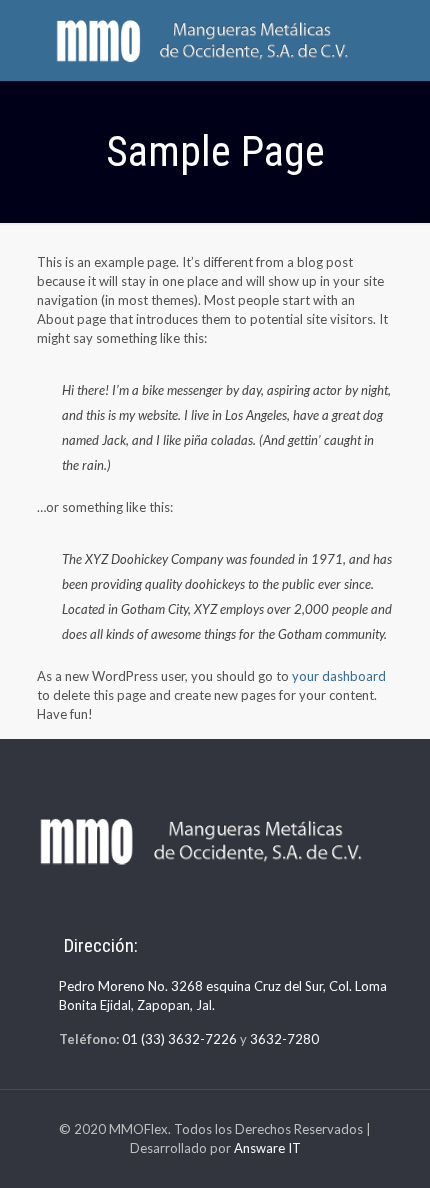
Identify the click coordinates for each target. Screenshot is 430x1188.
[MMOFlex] (215, 40)
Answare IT (267, 1148)
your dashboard (339, 676)
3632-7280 (284, 1039)
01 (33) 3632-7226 (179, 1039)
